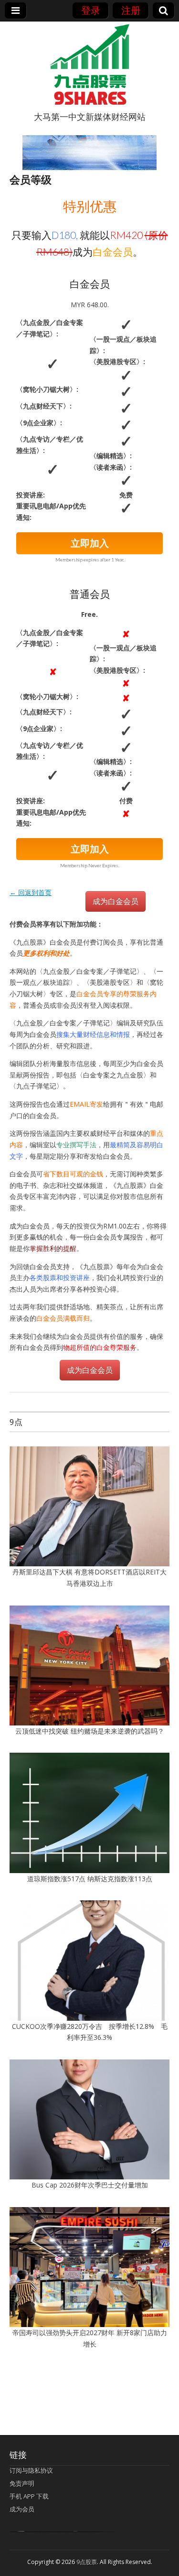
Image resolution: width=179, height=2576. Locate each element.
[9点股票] (90, 65)
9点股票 (87, 2562)
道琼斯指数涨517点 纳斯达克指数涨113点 (90, 1879)
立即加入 (90, 543)
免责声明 (22, 2483)
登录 (91, 10)
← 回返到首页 (31, 892)
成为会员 (22, 2509)
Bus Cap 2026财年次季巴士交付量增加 (90, 2185)
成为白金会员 (116, 901)
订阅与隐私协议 (31, 2470)
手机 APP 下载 (29, 2496)
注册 (131, 10)
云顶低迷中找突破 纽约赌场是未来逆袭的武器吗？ (90, 1731)
